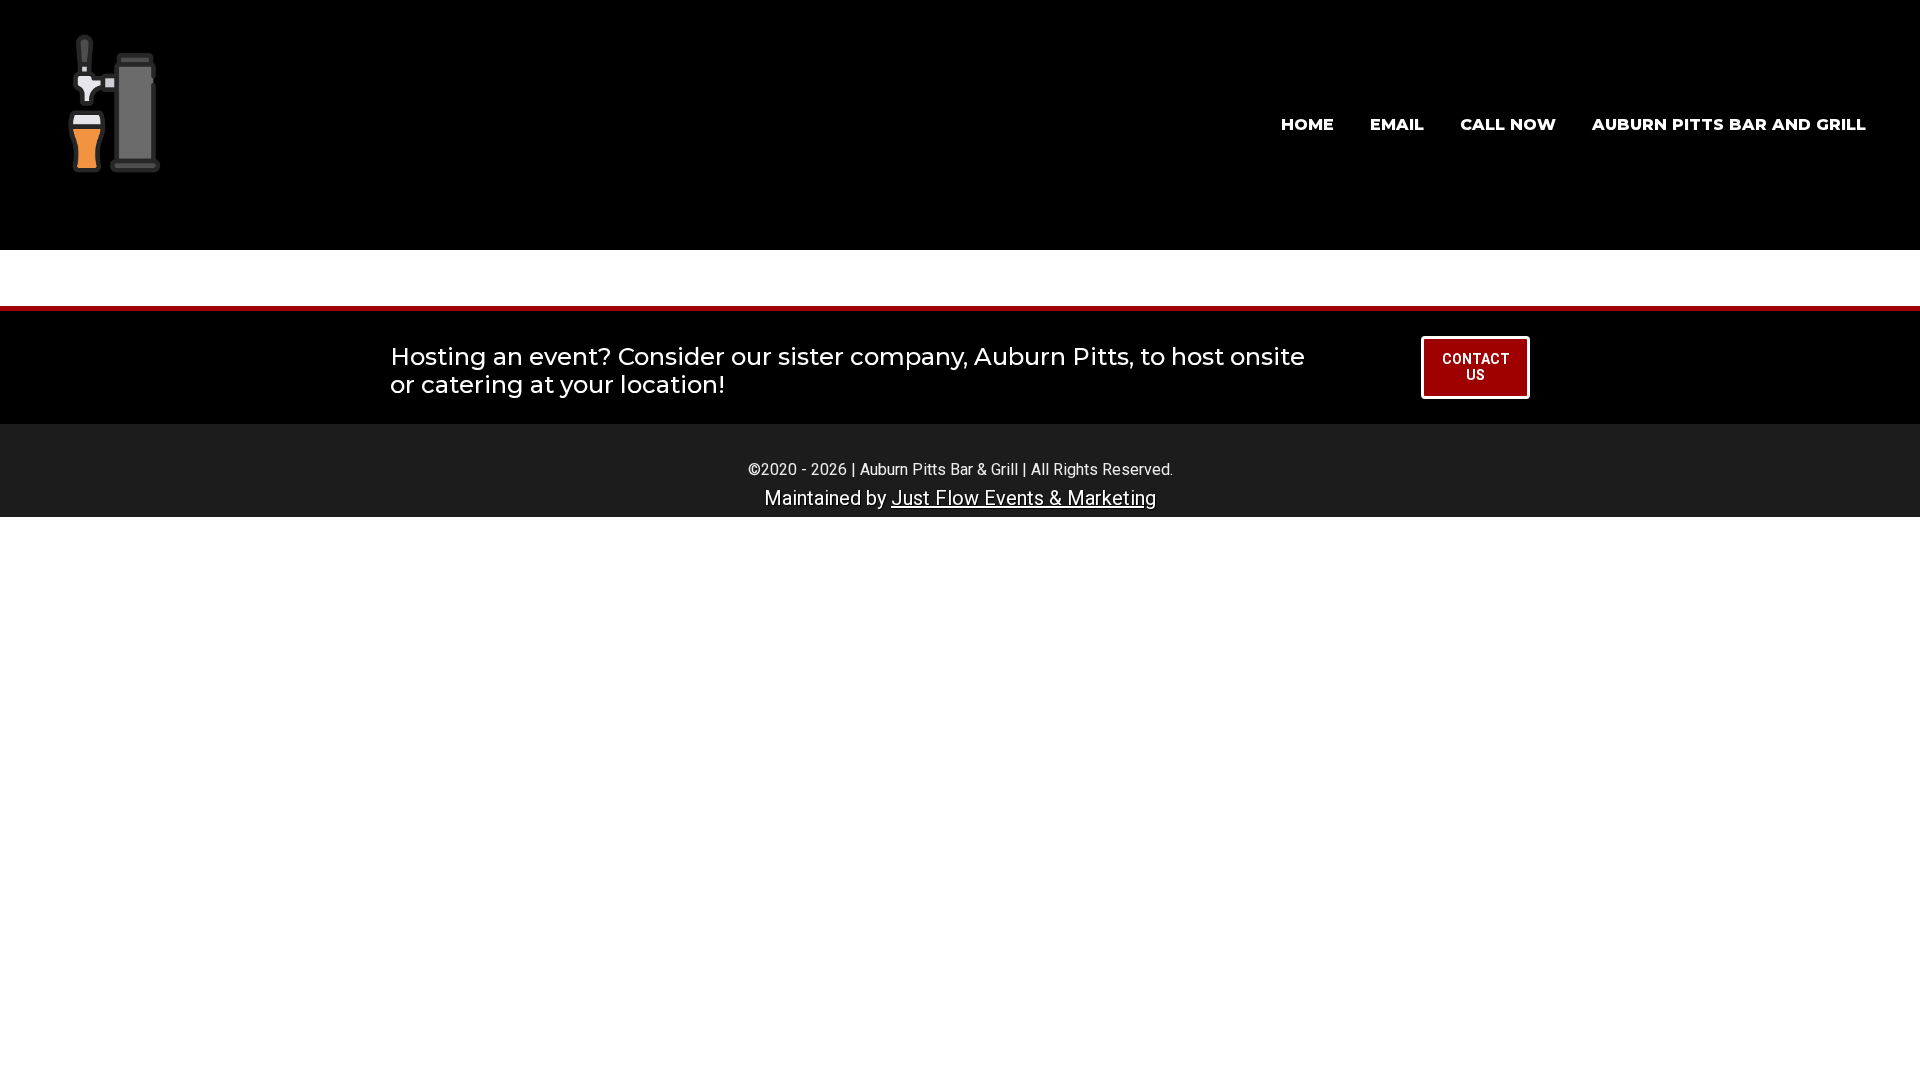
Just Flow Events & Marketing (1023, 498)
